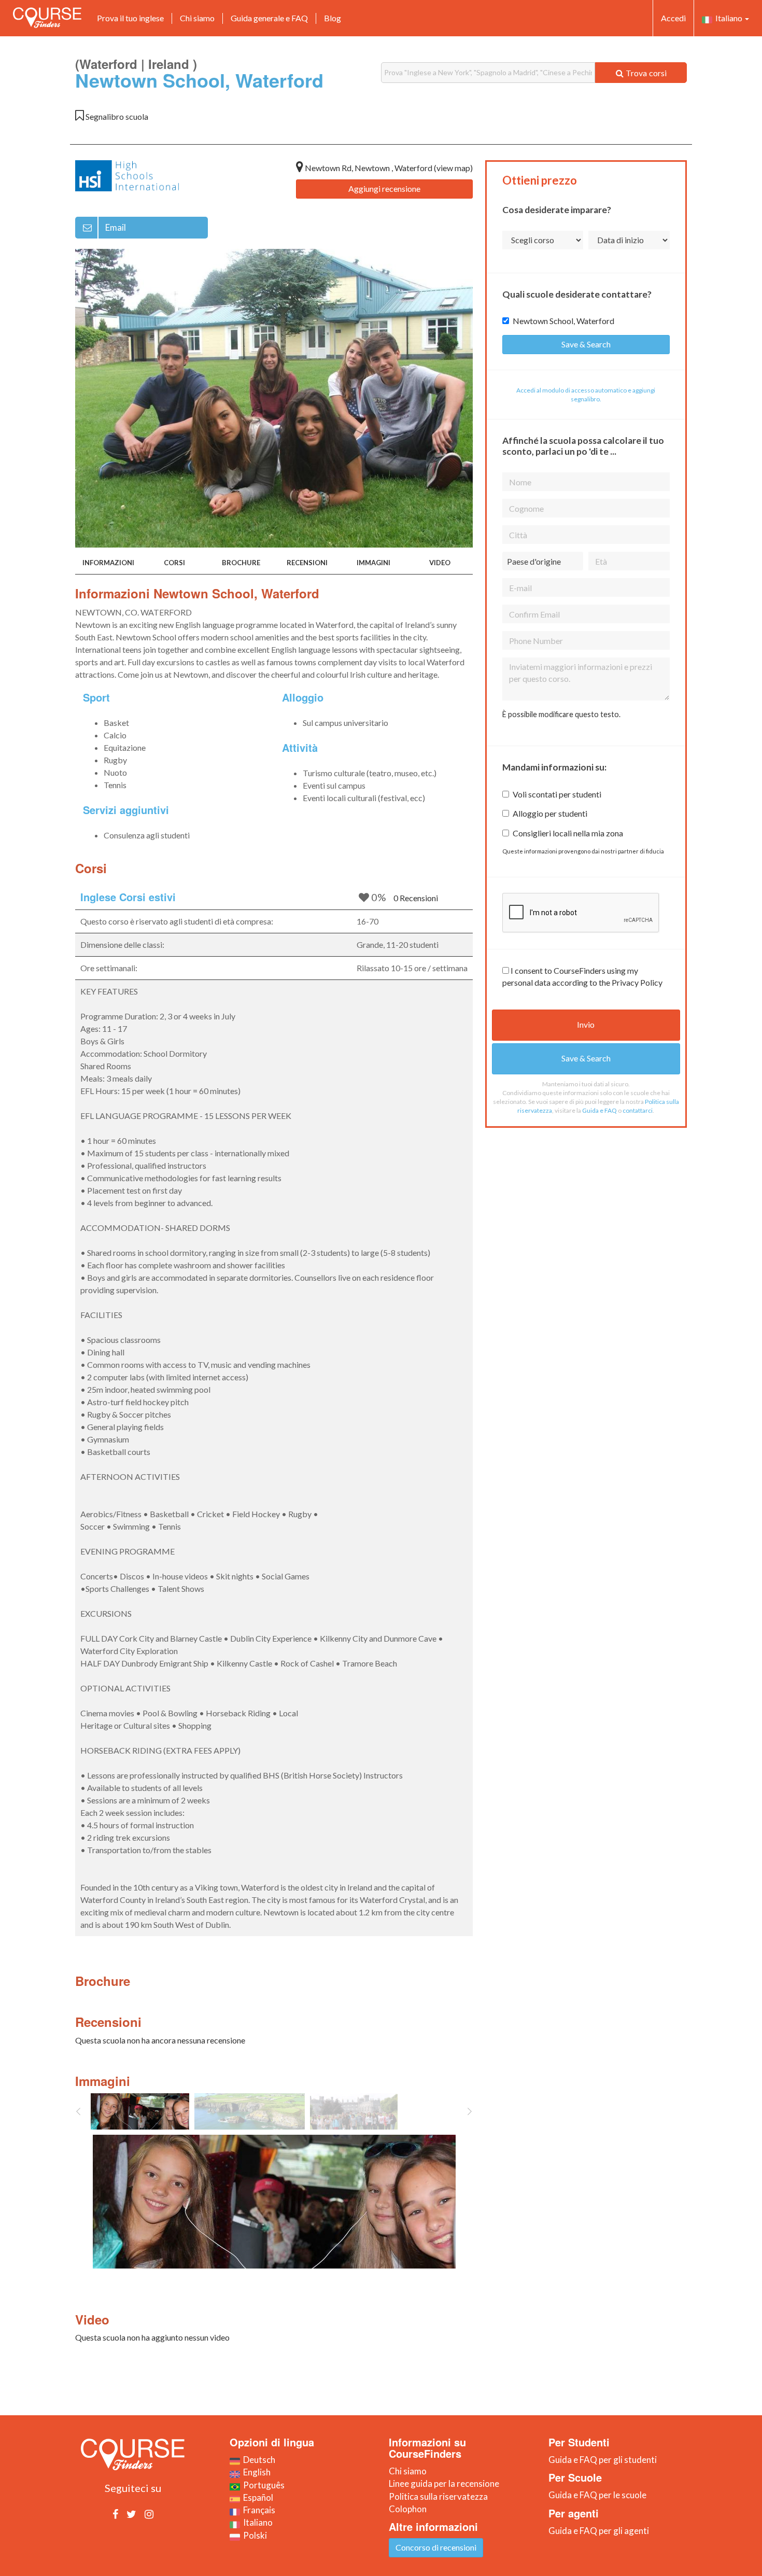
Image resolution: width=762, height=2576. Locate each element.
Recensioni (307, 563)
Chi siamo (197, 18)
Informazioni (108, 563)
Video (440, 563)
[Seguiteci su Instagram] (149, 2514)
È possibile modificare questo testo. (561, 714)
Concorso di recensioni (436, 2547)
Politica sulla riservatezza (438, 2496)
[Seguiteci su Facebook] (115, 2514)
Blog (333, 18)
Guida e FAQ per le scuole (597, 2495)
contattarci (638, 1110)
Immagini (373, 563)
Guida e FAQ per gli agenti (599, 2531)
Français (258, 2510)
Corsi (174, 563)
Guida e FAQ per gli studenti (603, 2460)
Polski (253, 2535)
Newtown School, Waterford (563, 321)
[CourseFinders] (47, 18)
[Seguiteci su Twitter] (131, 2514)
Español (257, 2497)
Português (262, 2485)
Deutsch (258, 2460)
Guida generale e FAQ (269, 18)
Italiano (728, 18)
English (255, 2472)
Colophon (408, 2509)
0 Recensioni (416, 898)
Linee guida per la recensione (444, 2483)
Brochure (241, 563)
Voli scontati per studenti (557, 794)
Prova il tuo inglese (130, 18)
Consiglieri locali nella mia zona (568, 833)
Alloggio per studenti (550, 813)
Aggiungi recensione (384, 188)
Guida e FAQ (599, 1110)
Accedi (673, 18)
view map (453, 168)
